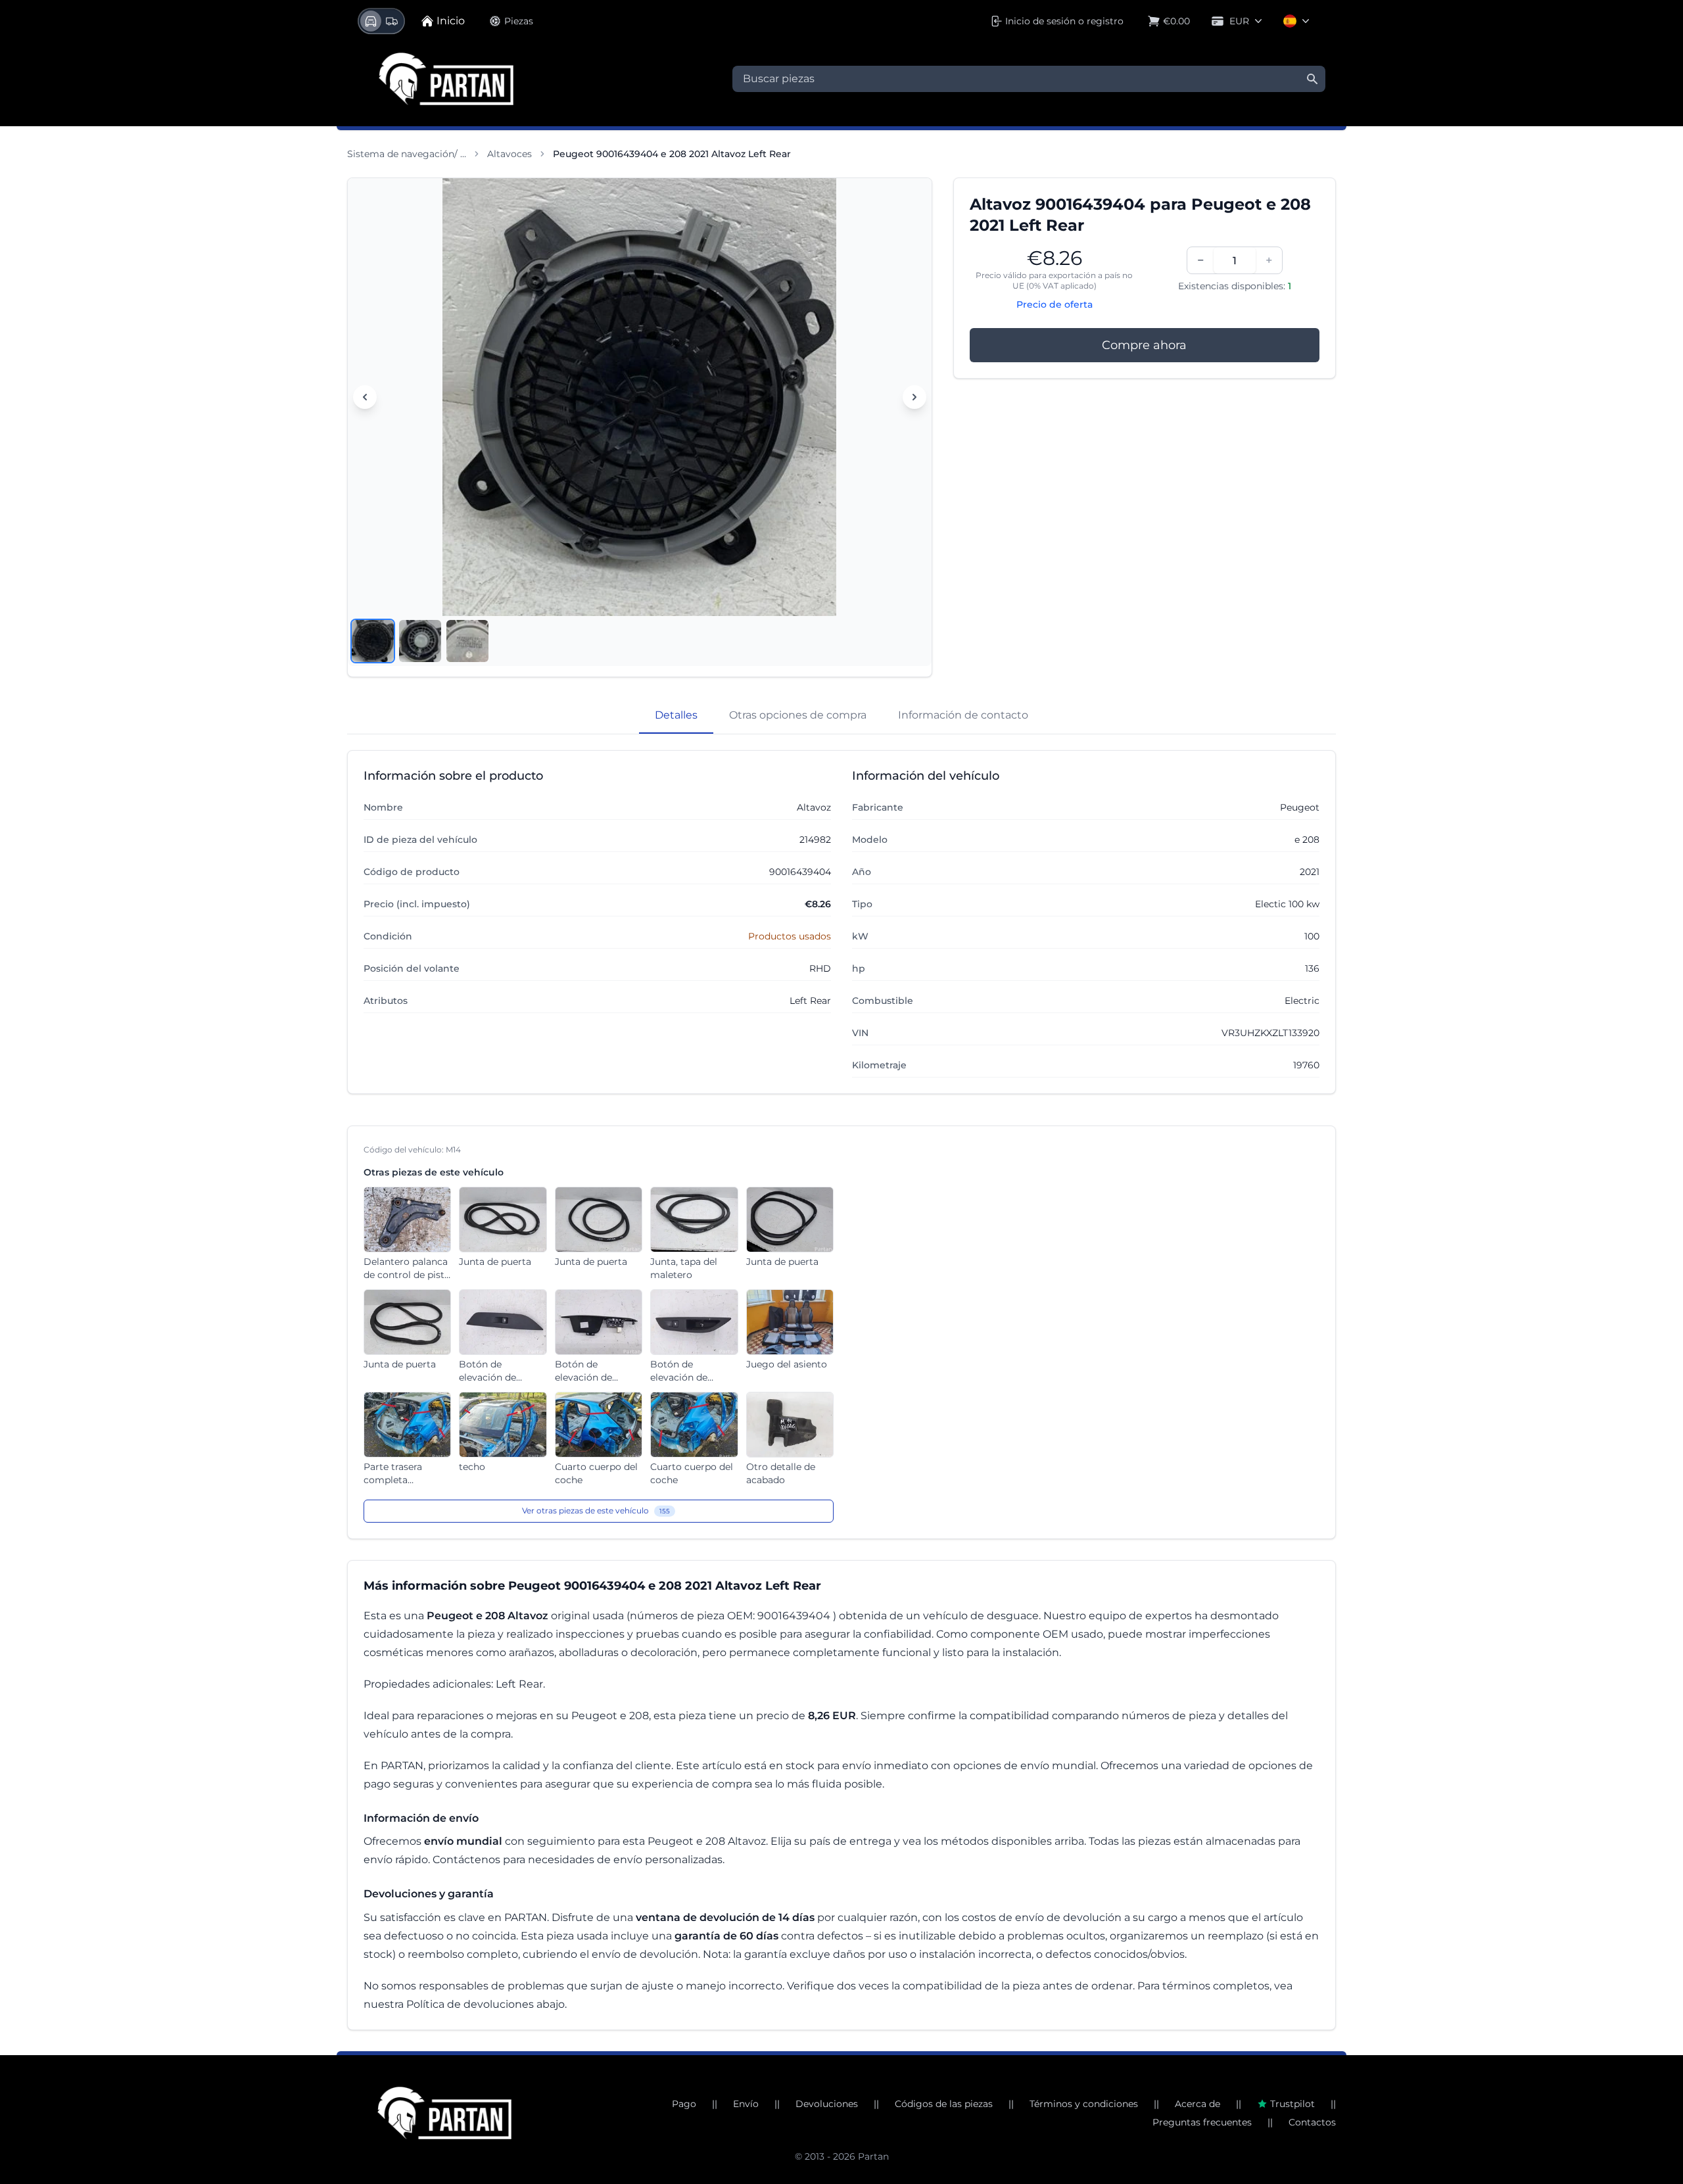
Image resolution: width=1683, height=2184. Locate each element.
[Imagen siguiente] (914, 397)
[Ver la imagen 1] (373, 641)
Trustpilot (1292, 2104)
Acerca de (1197, 2104)
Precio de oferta (1055, 304)
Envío (746, 2104)
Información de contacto (963, 715)
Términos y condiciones (1084, 2104)
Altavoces (510, 154)
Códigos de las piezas (944, 2104)
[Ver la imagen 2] (420, 641)
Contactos (1312, 2122)
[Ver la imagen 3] (467, 641)
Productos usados (790, 936)
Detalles (676, 715)
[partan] (444, 2113)
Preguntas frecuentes (1202, 2122)
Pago (684, 2104)
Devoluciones (827, 2104)
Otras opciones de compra (798, 715)
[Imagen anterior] (365, 397)
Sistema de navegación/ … (407, 154)
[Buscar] (1312, 79)
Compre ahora (1144, 345)
